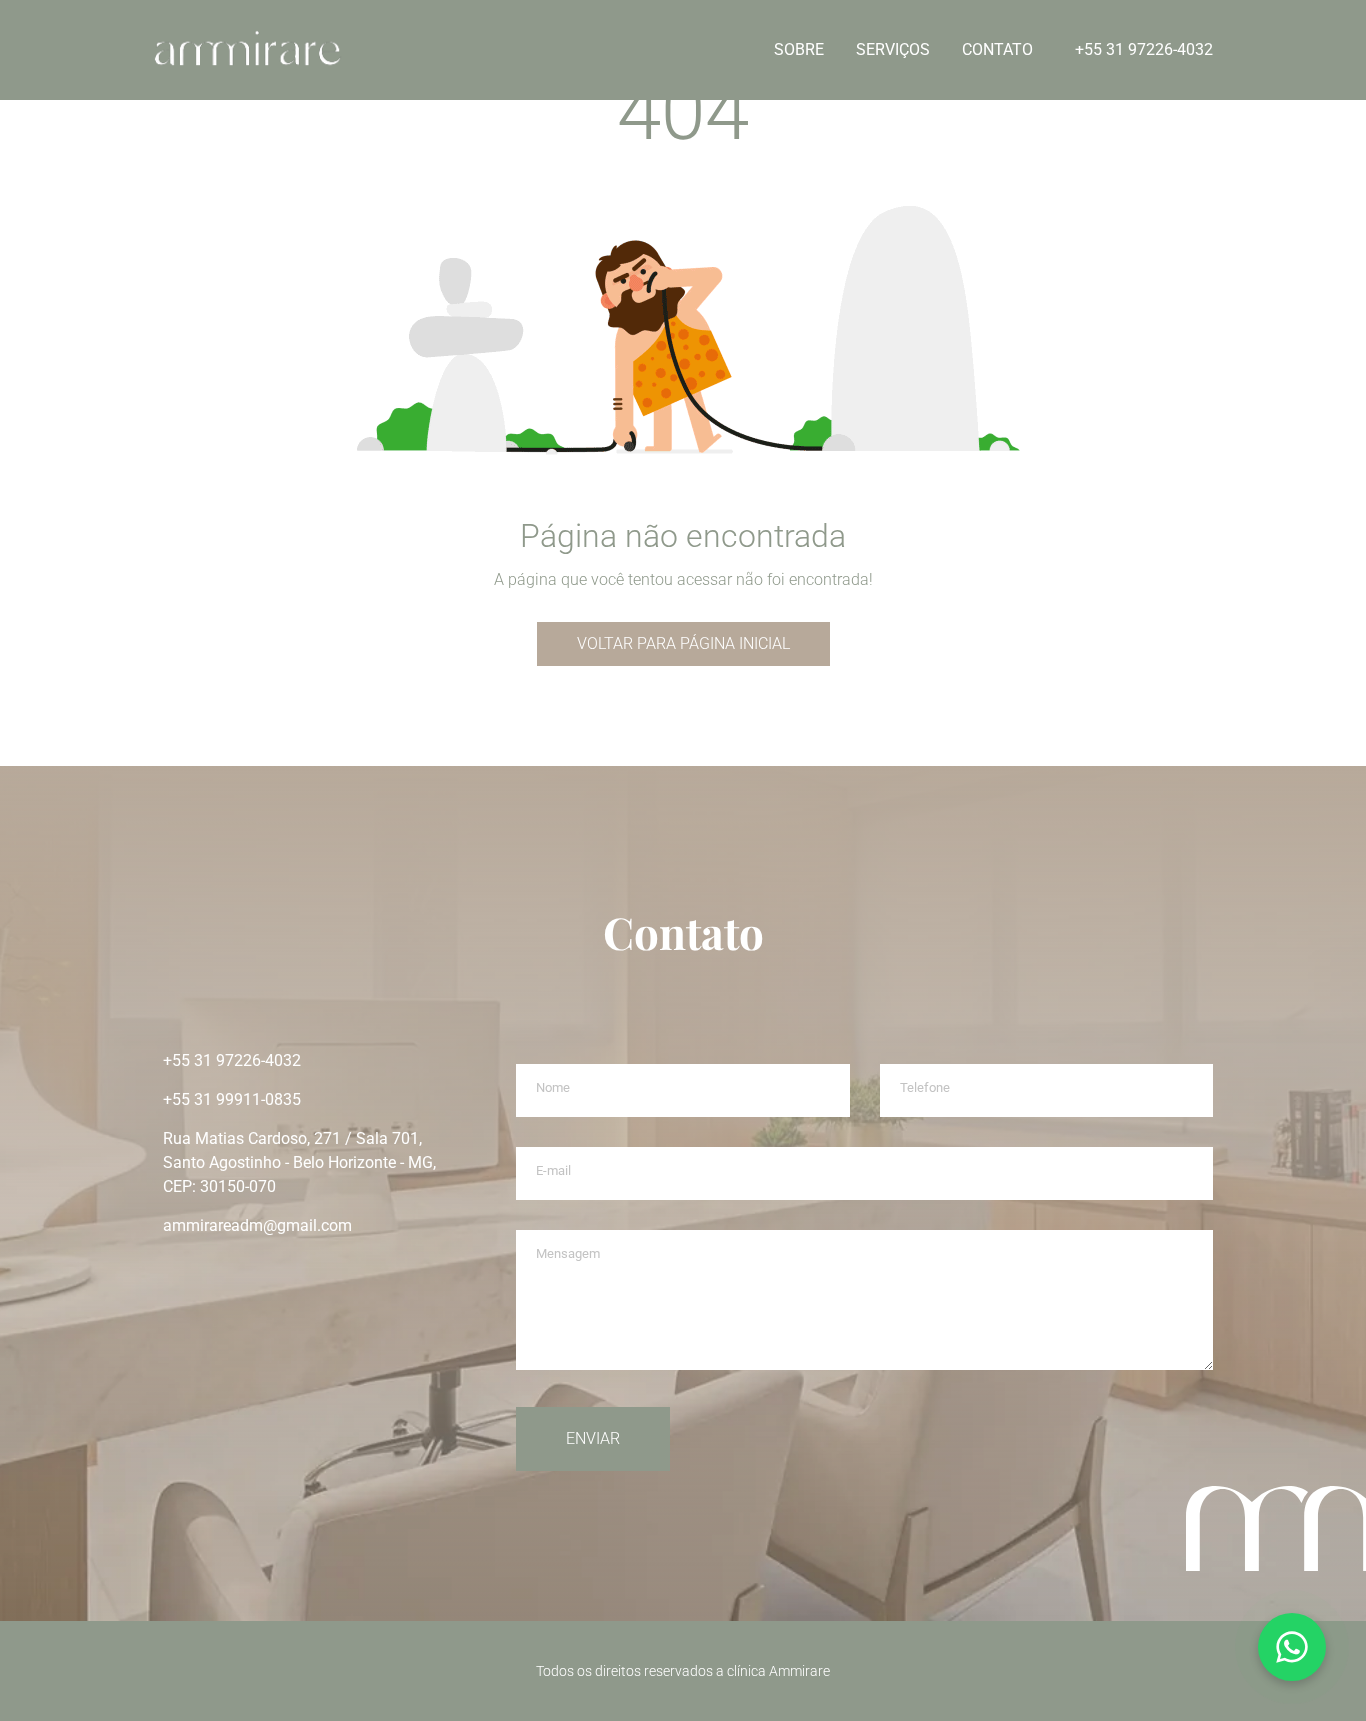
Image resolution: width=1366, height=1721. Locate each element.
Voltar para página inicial (683, 643)
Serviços (893, 49)
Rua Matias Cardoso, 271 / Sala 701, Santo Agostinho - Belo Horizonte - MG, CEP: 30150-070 (299, 1162)
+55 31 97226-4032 (1144, 49)
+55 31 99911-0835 (232, 1099)
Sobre (799, 49)
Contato (997, 49)
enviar (593, 1438)
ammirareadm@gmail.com (257, 1225)
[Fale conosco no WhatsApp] (1292, 1647)
